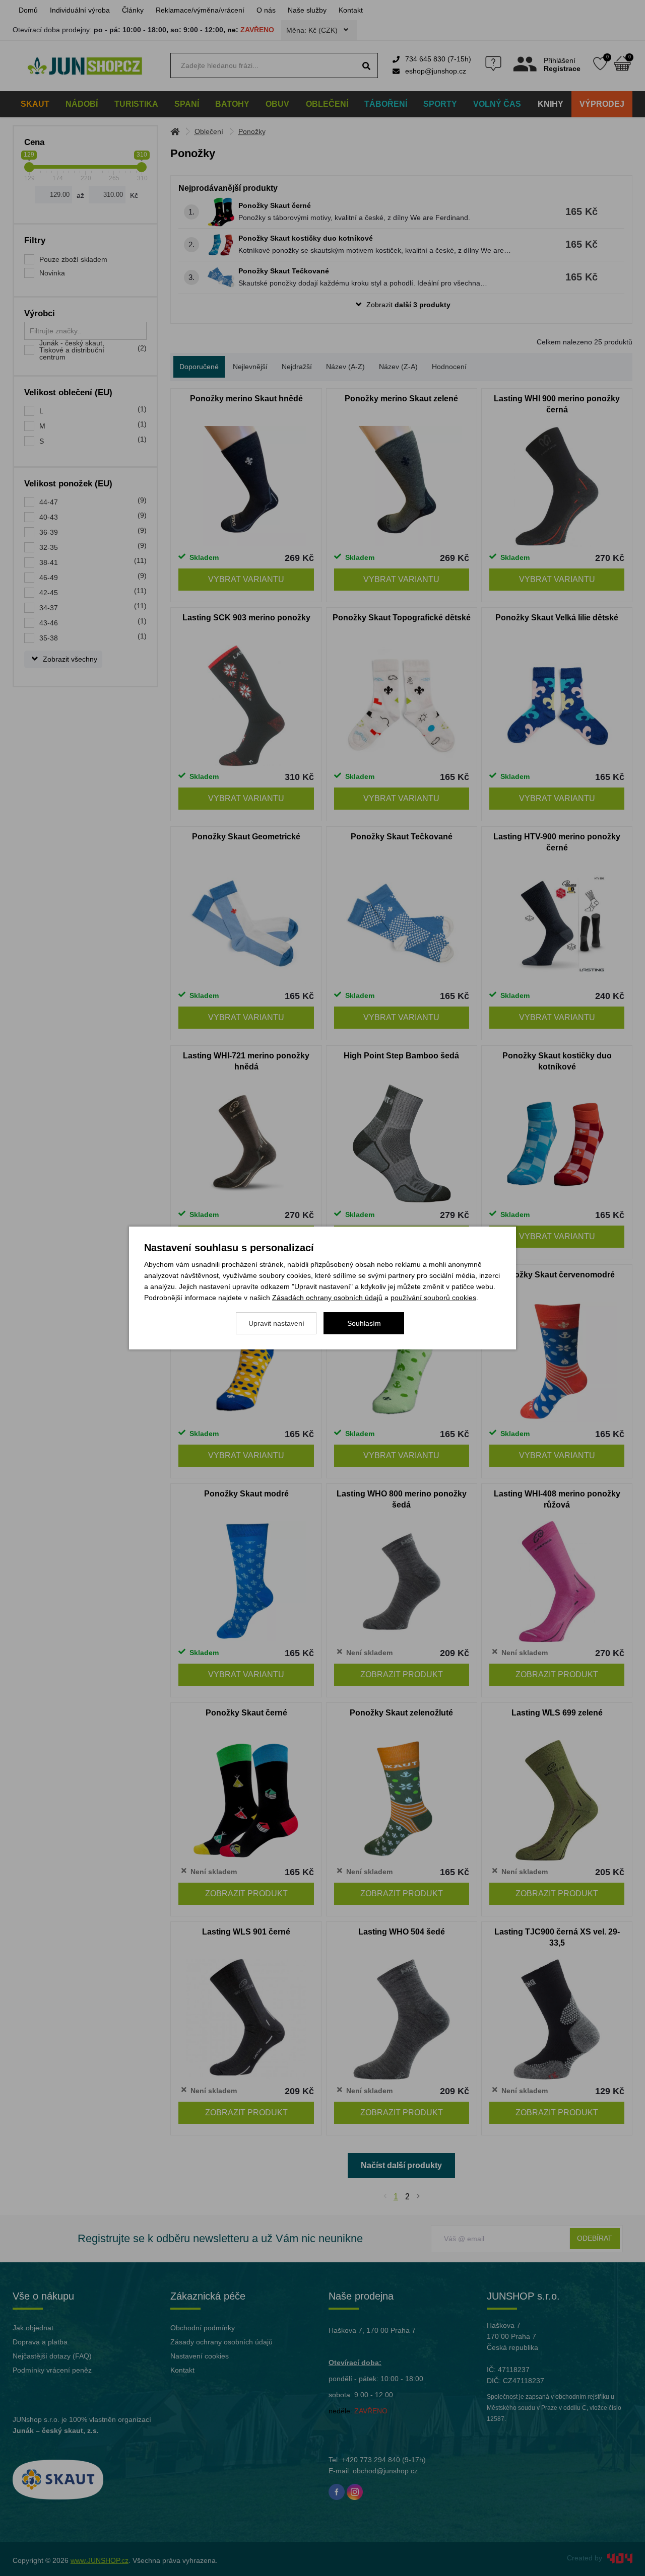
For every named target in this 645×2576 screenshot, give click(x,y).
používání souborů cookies (433, 1298)
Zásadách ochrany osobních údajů (327, 1298)
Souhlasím (364, 1323)
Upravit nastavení (276, 1323)
